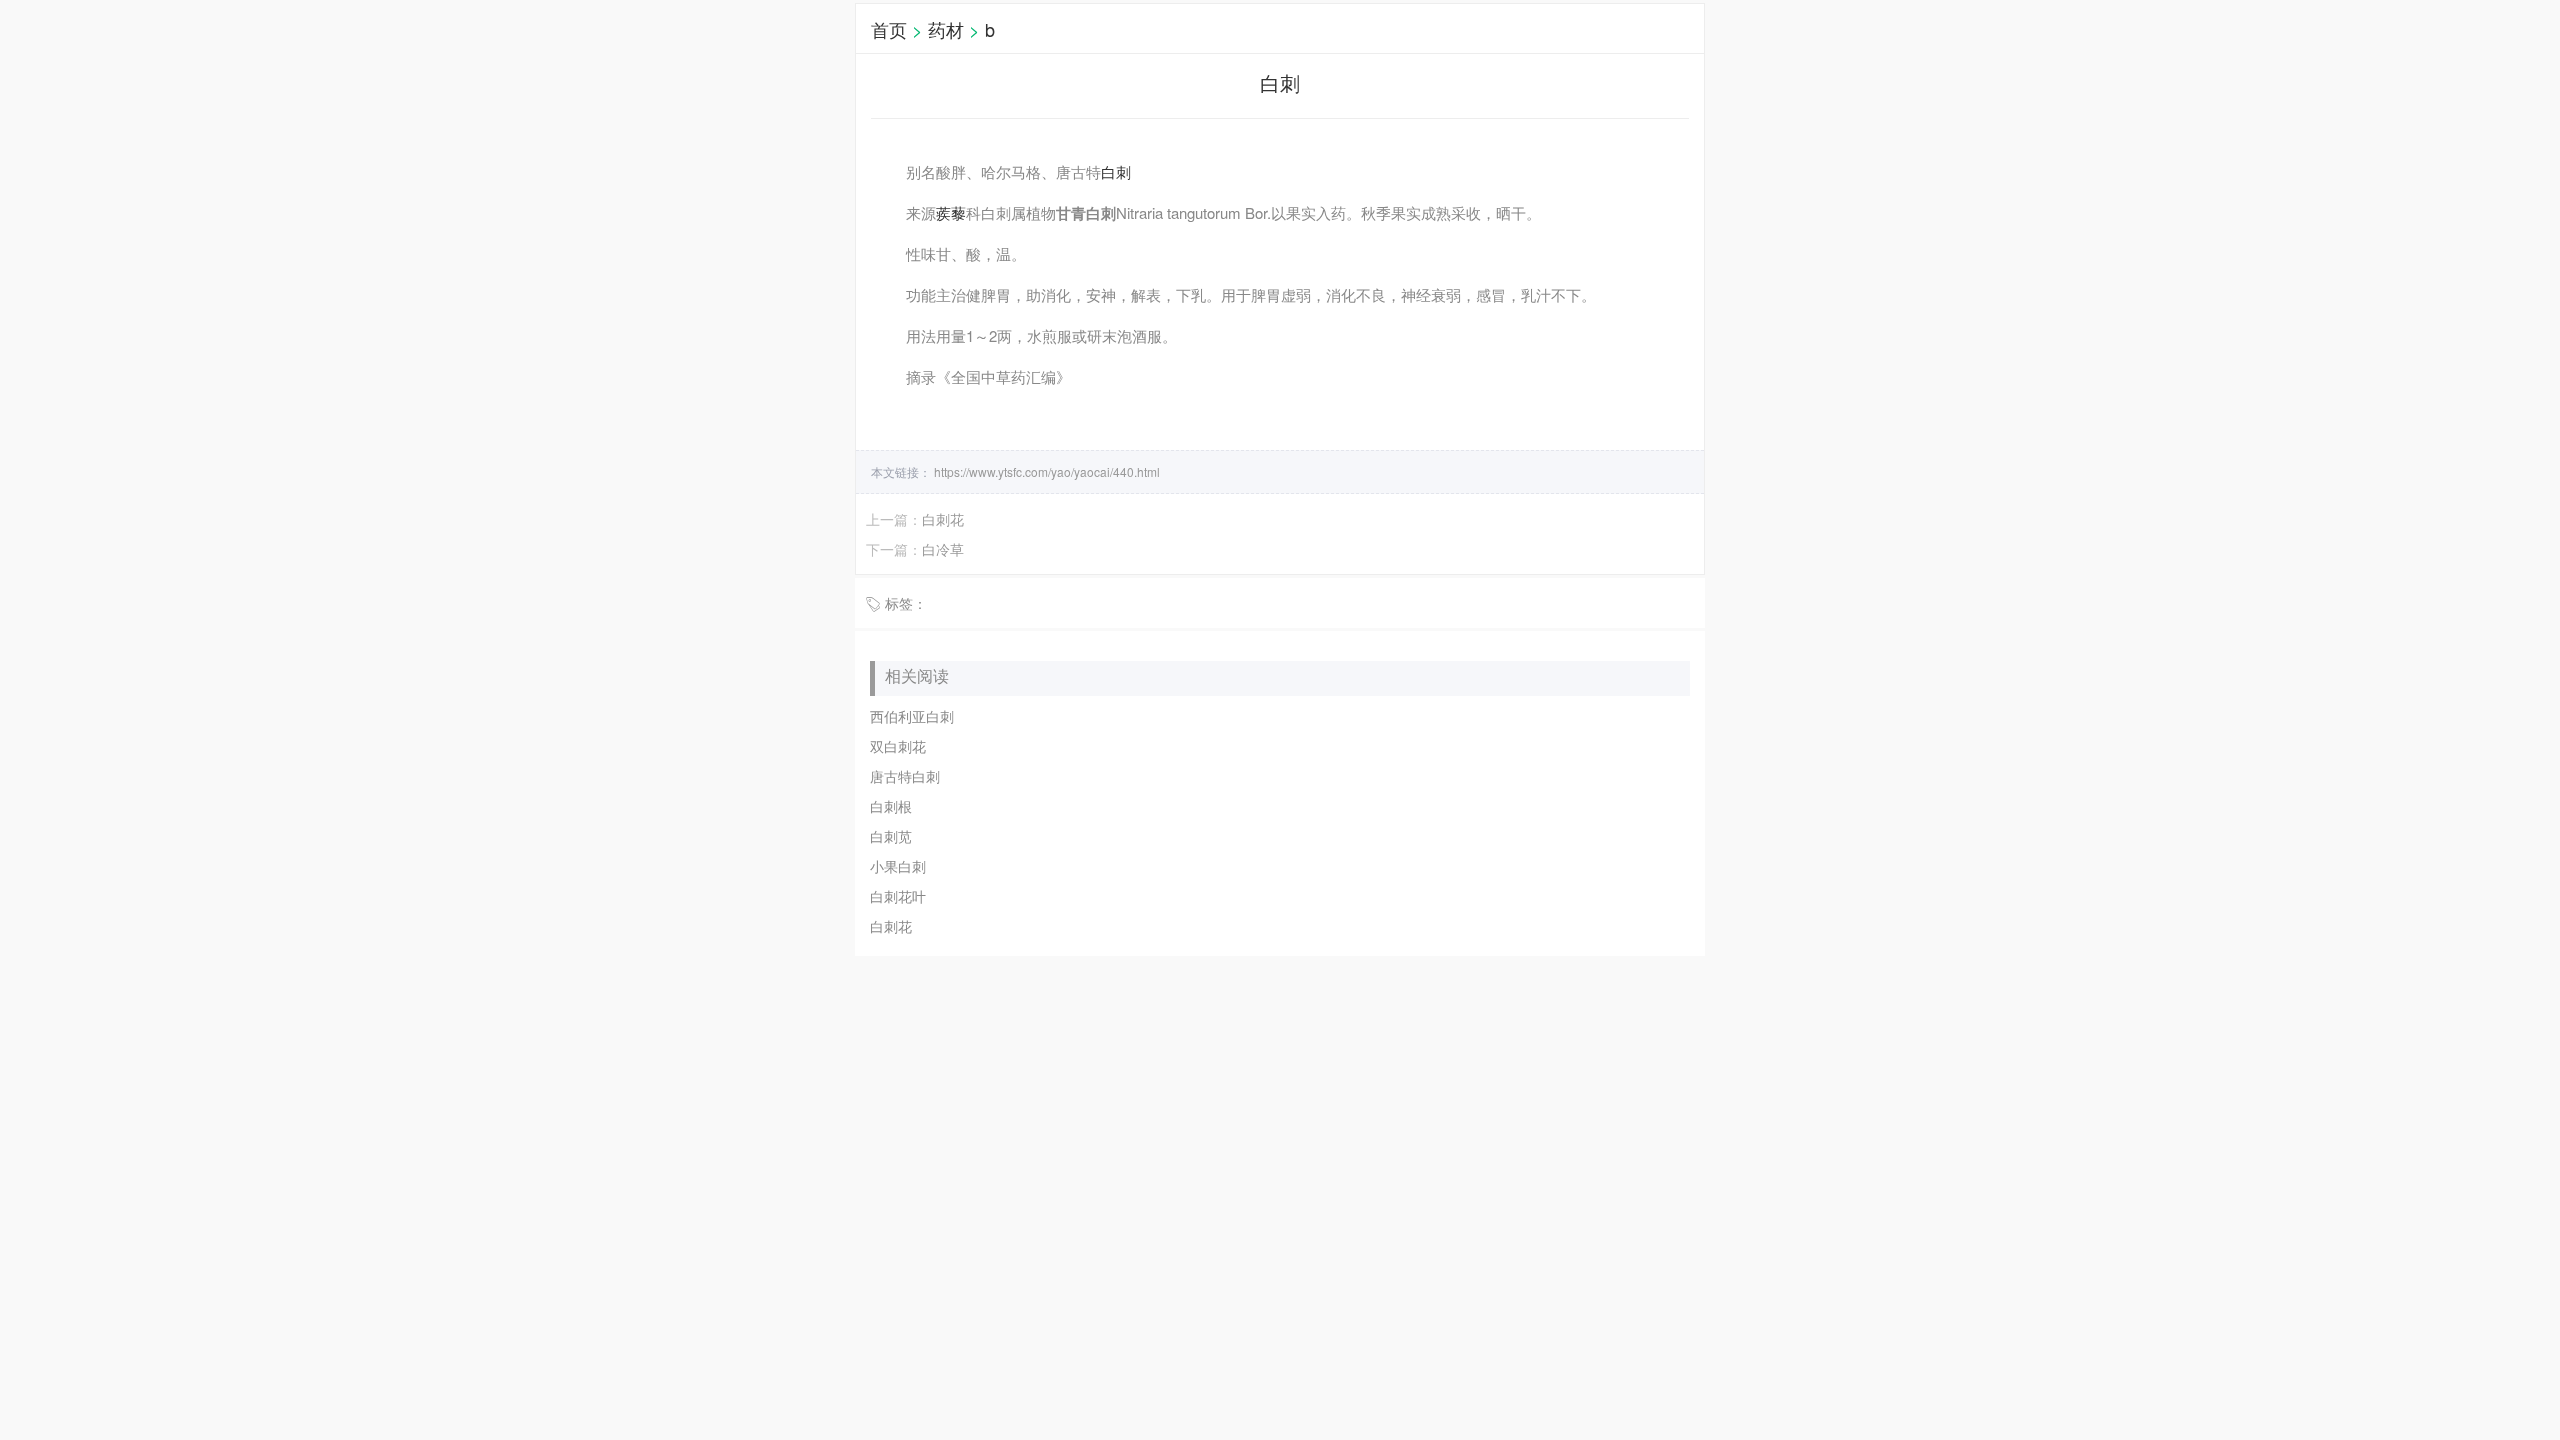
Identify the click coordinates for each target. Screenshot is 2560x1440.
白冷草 (943, 549)
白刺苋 (891, 836)
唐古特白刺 (905, 776)
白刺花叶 (898, 896)
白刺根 (891, 806)
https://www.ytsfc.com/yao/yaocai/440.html (1045, 471)
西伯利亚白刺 (912, 716)
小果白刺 (898, 866)
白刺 (1116, 171)
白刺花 (943, 519)
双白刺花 (898, 746)
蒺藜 (951, 212)
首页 (889, 29)
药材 (946, 29)
